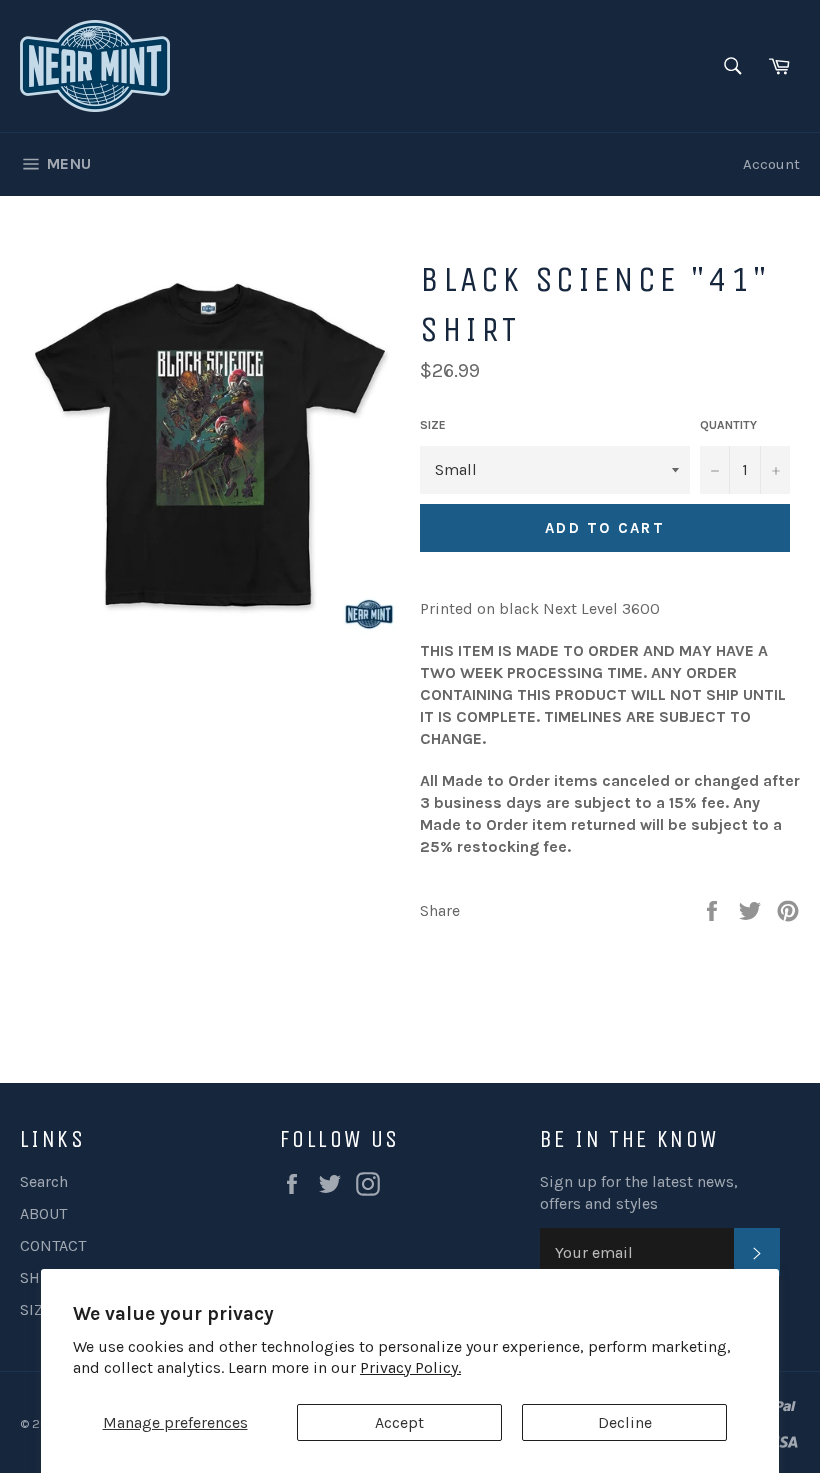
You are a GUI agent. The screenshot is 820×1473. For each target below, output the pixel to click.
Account (771, 164)
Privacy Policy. (410, 1367)
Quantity (728, 425)
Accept (399, 1422)
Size (433, 425)
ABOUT (43, 1213)
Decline (625, 1422)
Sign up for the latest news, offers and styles (639, 1192)
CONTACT (53, 1245)
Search (44, 1181)
